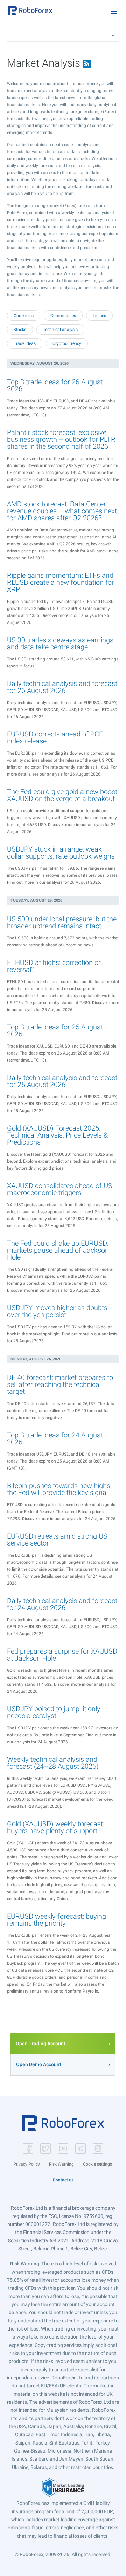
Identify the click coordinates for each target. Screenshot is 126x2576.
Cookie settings (97, 2164)
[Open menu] (114, 11)
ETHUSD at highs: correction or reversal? (54, 966)
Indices (99, 316)
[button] (30, 10)
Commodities (63, 316)
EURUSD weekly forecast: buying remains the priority (57, 1920)
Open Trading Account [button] (41, 2044)
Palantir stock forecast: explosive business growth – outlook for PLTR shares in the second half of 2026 (61, 439)
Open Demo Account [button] (39, 2064)
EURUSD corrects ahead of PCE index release (55, 738)
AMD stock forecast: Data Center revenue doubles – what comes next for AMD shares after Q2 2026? (62, 511)
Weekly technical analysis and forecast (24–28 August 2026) (53, 1763)
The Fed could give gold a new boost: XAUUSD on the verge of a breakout (63, 795)
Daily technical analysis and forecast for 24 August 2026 (62, 1604)
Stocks (20, 330)
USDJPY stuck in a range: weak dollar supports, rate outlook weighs (61, 853)
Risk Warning (61, 2164)
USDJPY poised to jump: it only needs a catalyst (54, 1712)
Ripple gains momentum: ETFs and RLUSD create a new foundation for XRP (61, 582)
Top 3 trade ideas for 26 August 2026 (55, 385)
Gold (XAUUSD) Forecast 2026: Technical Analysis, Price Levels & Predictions (57, 1135)
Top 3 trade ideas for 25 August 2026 (55, 1030)
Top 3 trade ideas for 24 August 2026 (55, 1438)
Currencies (24, 316)
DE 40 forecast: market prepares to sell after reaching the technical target (60, 1384)
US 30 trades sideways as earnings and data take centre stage (60, 643)
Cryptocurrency (67, 343)
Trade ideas (25, 343)
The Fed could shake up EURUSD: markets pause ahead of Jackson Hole (58, 1250)
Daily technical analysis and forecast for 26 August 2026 (62, 687)
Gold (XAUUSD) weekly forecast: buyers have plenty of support (56, 1827)
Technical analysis (60, 330)
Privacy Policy (27, 2164)
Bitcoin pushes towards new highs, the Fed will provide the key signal (59, 1489)
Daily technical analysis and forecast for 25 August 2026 (62, 1081)
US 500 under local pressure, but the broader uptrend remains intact (62, 922)
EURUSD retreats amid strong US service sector (57, 1540)
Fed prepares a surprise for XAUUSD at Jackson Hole (62, 1655)
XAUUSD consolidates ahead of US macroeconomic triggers (60, 1189)
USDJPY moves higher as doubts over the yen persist (57, 1311)
